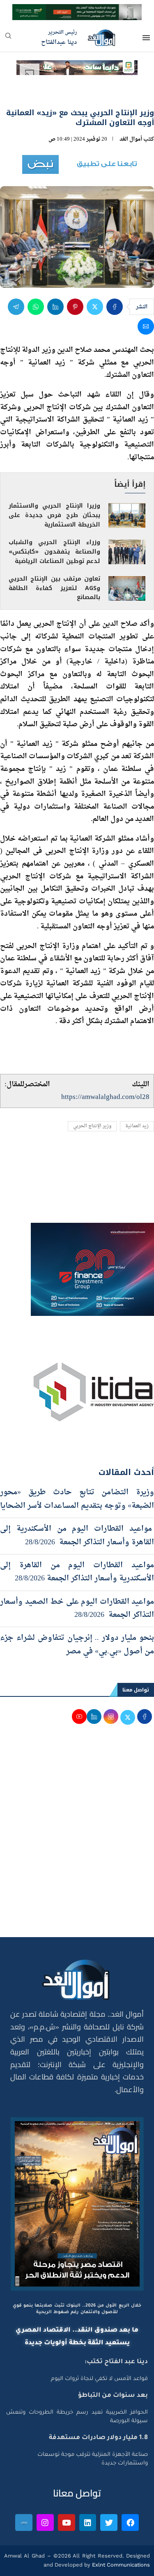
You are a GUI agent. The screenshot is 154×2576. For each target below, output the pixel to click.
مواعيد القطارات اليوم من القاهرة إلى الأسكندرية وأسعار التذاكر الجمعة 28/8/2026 (77, 1572)
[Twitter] (109, 2523)
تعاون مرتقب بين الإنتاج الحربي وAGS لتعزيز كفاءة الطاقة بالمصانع (54, 588)
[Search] (8, 38)
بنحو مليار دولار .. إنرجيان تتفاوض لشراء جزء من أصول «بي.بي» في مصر (77, 1645)
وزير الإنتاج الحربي (92, 1126)
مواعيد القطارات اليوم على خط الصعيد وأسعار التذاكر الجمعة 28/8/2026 (77, 1608)
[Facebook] (130, 2523)
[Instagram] (45, 2523)
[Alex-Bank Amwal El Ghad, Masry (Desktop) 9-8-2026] (77, 11)
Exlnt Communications (120, 2565)
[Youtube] (67, 2523)
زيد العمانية (137, 1126)
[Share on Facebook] (115, 307)
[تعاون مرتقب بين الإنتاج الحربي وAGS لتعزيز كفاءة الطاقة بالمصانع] (127, 588)
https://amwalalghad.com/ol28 (105, 1097)
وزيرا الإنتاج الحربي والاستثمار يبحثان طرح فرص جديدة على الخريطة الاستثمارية (54, 515)
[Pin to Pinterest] (75, 307)
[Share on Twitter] (95, 307)
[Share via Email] (146, 326)
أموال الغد (131, 139)
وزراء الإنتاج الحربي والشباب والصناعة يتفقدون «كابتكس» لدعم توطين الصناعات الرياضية (54, 552)
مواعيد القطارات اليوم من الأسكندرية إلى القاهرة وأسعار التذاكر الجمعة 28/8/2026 (77, 1535)
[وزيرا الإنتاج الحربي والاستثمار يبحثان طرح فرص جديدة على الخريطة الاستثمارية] (127, 515)
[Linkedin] (88, 2523)
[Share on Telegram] (16, 307)
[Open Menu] (146, 38)
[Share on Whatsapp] (36, 307)
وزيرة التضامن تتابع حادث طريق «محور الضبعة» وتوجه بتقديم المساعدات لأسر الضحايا (77, 1499)
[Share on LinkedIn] (55, 307)
